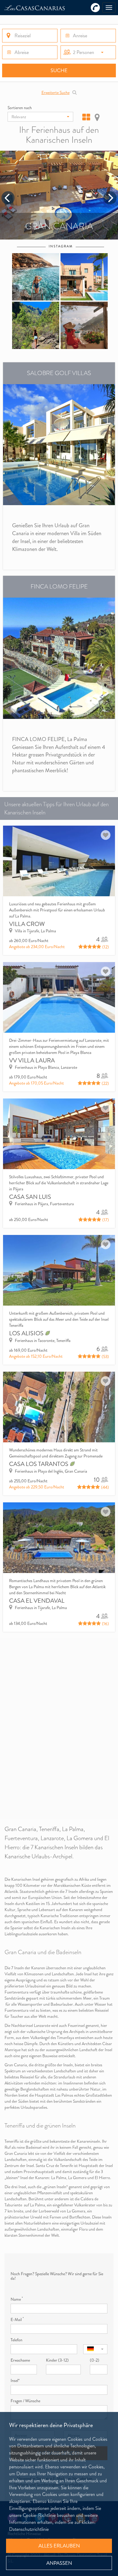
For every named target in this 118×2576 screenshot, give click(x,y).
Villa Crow (27, 924)
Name (17, 2299)
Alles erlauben (59, 2546)
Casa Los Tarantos (39, 1464)
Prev (8, 198)
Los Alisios (27, 1333)
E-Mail (17, 2319)
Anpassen (59, 2563)
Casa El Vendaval (37, 1601)
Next (110, 198)
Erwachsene (20, 2360)
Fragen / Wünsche (25, 2401)
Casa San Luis (30, 1197)
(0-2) (95, 2360)
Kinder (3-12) (57, 2360)
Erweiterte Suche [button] (56, 92)
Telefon (16, 2340)
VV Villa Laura (32, 1060)
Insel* (15, 2380)
